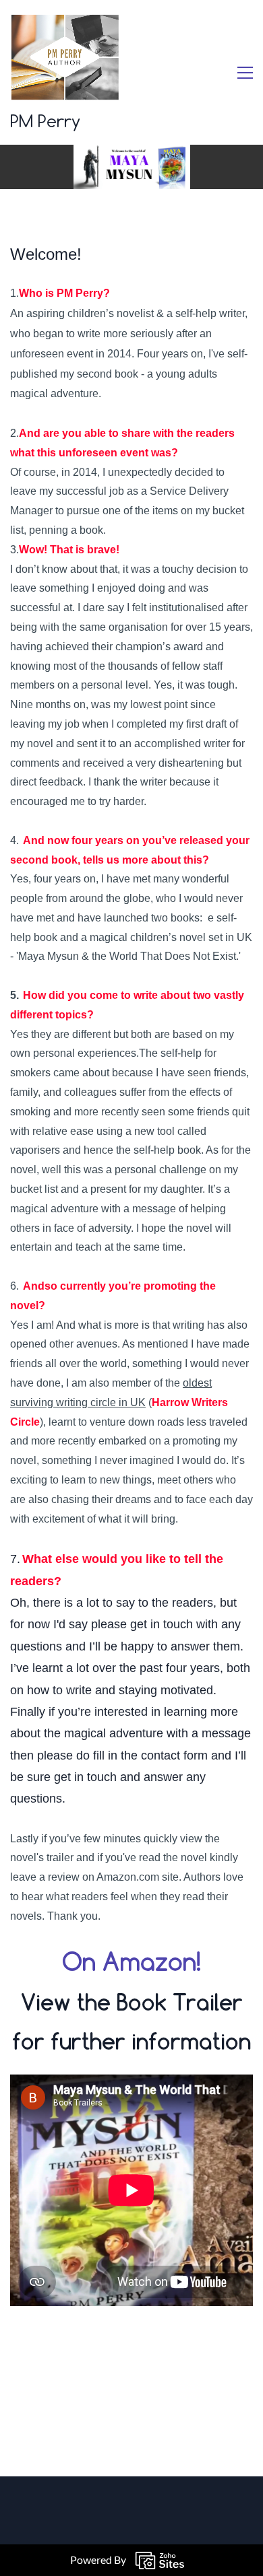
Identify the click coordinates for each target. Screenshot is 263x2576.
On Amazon (129, 1961)
